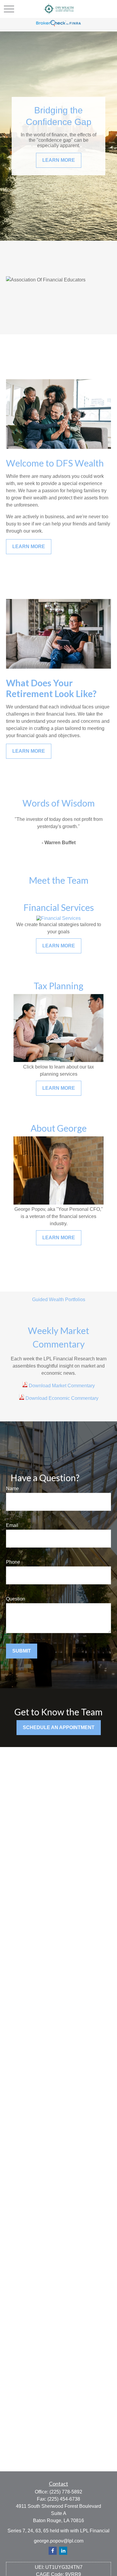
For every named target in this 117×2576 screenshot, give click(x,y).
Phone (13, 1562)
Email (12, 1525)
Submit (22, 1651)
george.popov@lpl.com (59, 2541)
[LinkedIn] (63, 2551)
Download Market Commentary (61, 1386)
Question (16, 1599)
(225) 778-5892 (66, 2492)
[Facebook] (53, 2551)
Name (12, 1489)
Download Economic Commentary (61, 1398)
